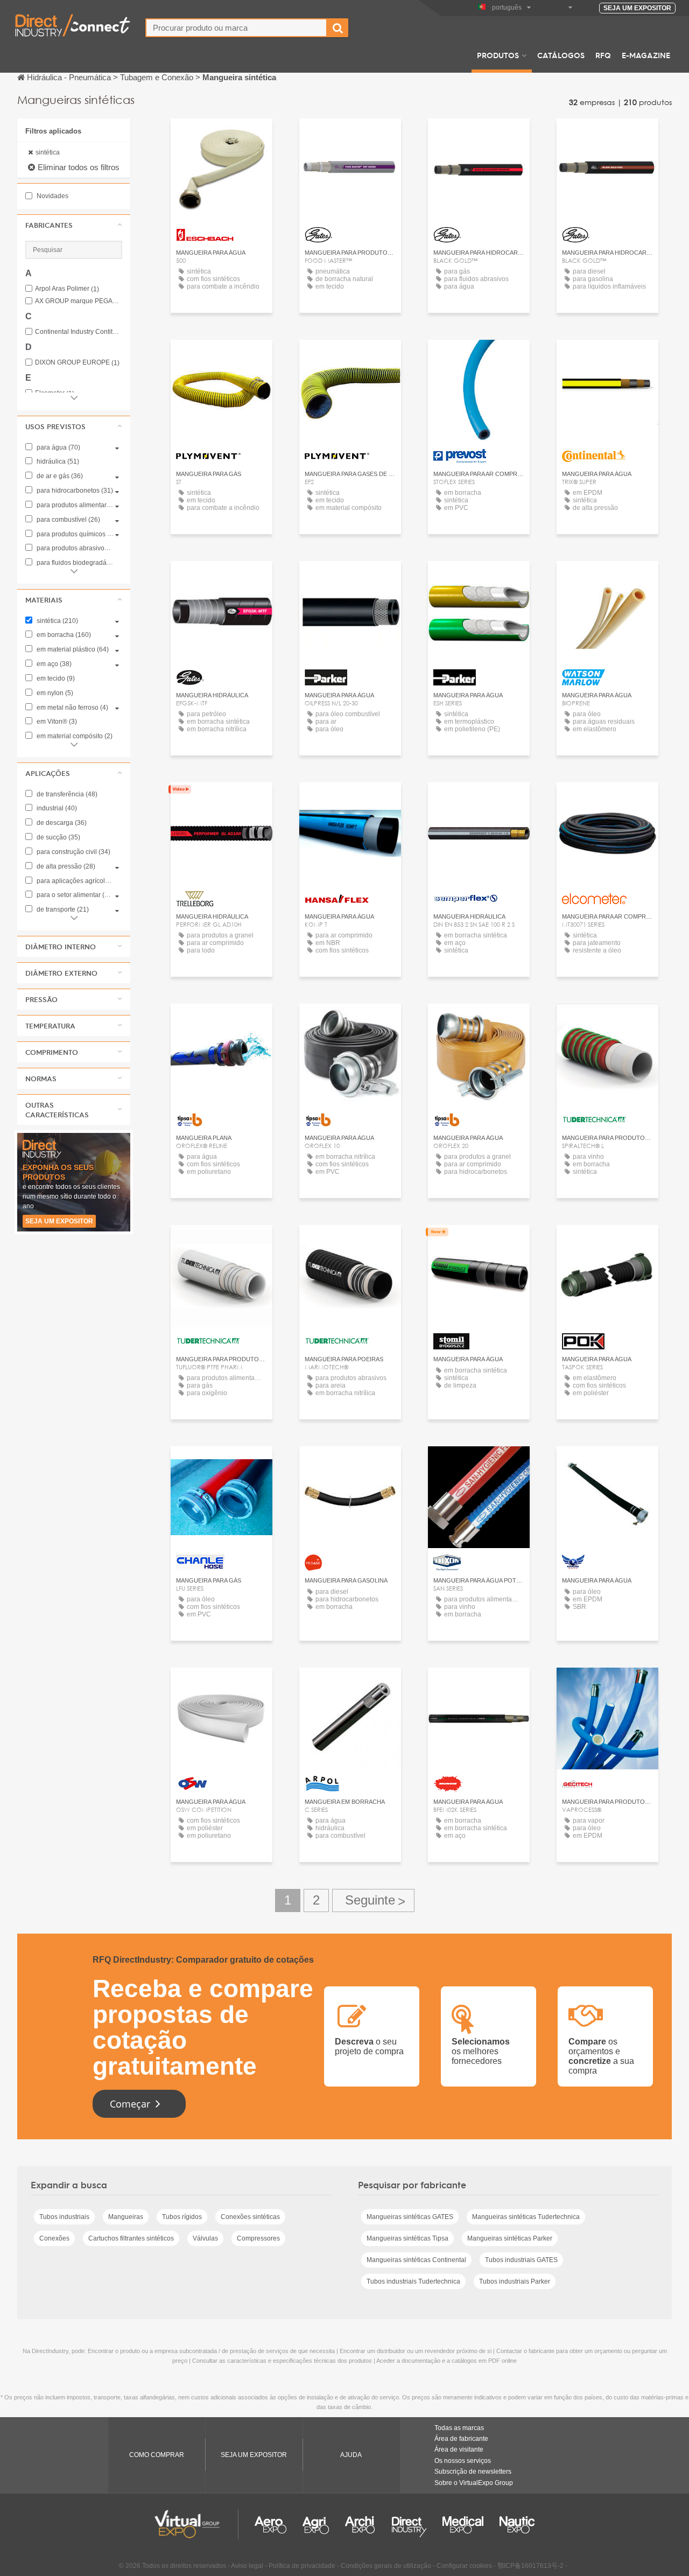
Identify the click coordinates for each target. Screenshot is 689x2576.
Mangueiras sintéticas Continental (416, 2260)
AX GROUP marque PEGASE (79, 301)
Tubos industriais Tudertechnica (413, 2281)
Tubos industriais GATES (521, 2260)
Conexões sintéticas (250, 2217)
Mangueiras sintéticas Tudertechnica (526, 2217)
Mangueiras (126, 2217)
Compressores (258, 2238)
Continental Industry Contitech (79, 332)
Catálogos (561, 55)
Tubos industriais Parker (515, 2281)
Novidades (52, 196)
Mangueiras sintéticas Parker (510, 2238)
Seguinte (373, 1900)
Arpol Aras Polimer (67, 289)
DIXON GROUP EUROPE (77, 363)
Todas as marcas (459, 2428)
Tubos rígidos (182, 2217)
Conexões (54, 2238)
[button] (74, 225)
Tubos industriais (64, 2217)
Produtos (498, 55)
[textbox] (236, 28)
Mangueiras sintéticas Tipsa (407, 2238)
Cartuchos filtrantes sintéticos (131, 2238)
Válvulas (205, 2238)
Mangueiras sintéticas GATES (410, 2217)
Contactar (222, 136)
